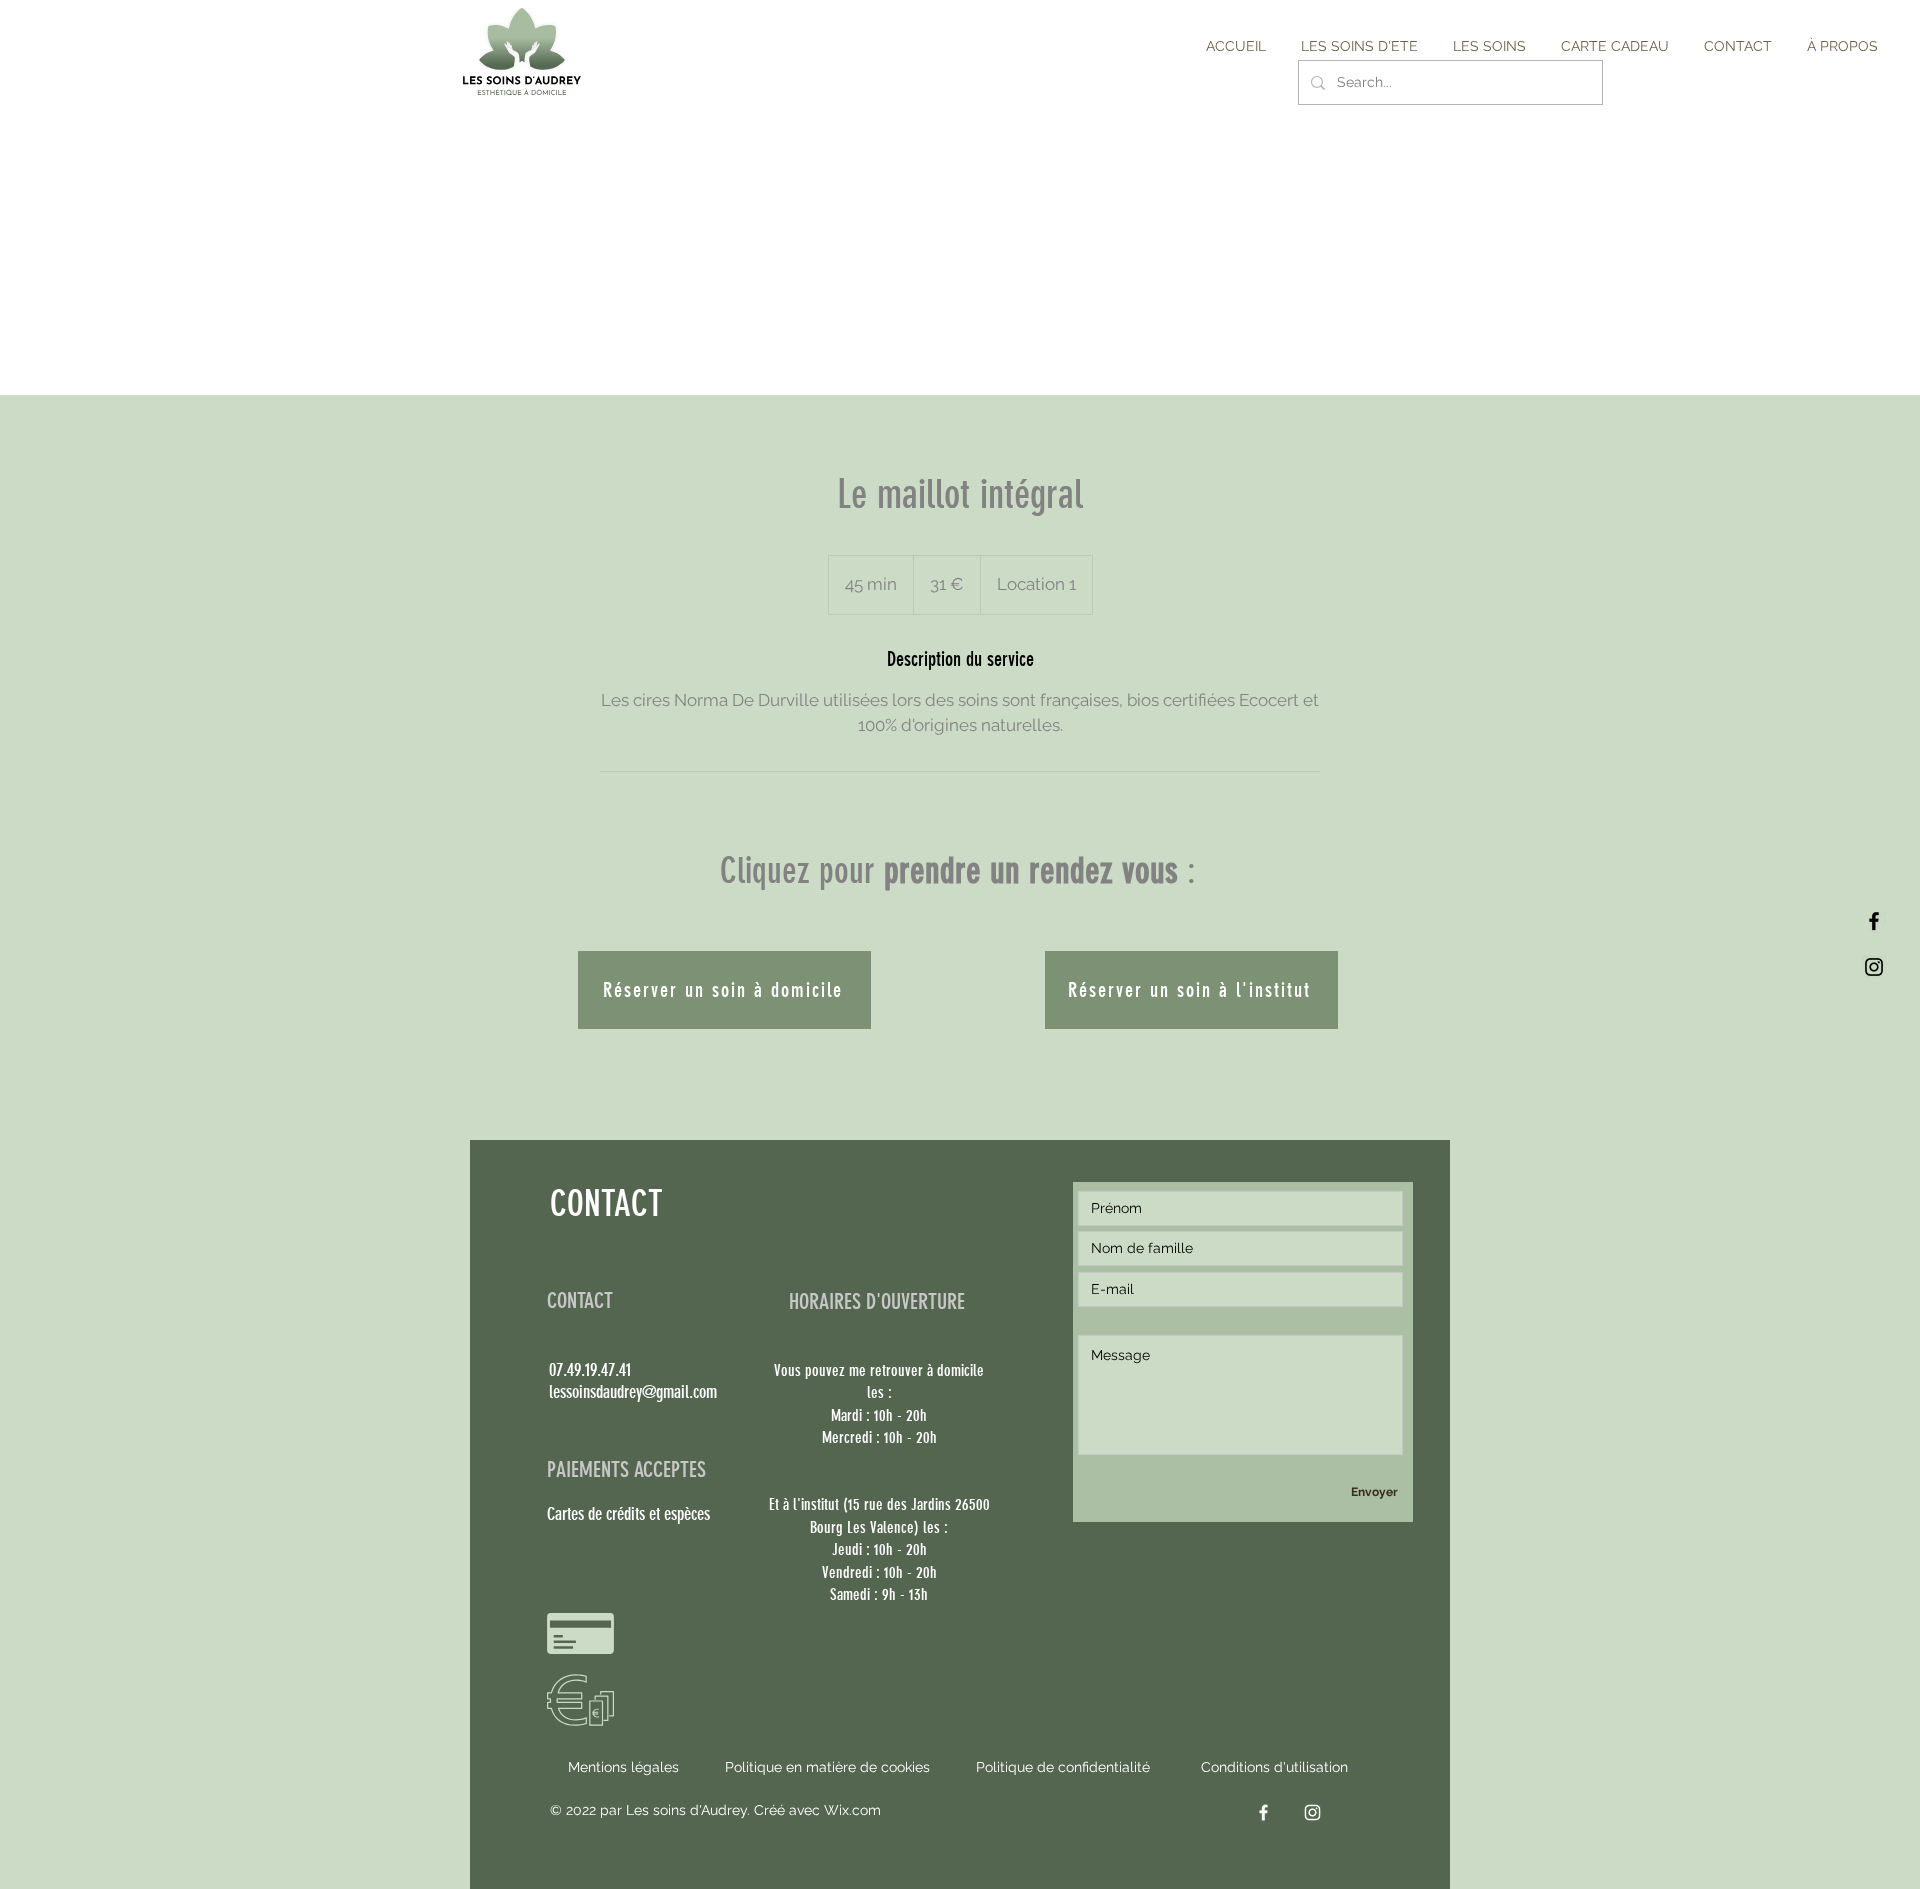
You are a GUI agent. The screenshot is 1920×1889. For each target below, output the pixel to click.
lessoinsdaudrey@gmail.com (633, 1392)
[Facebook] (1874, 921)
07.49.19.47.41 (590, 1370)
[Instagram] (1874, 967)
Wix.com (852, 1810)
